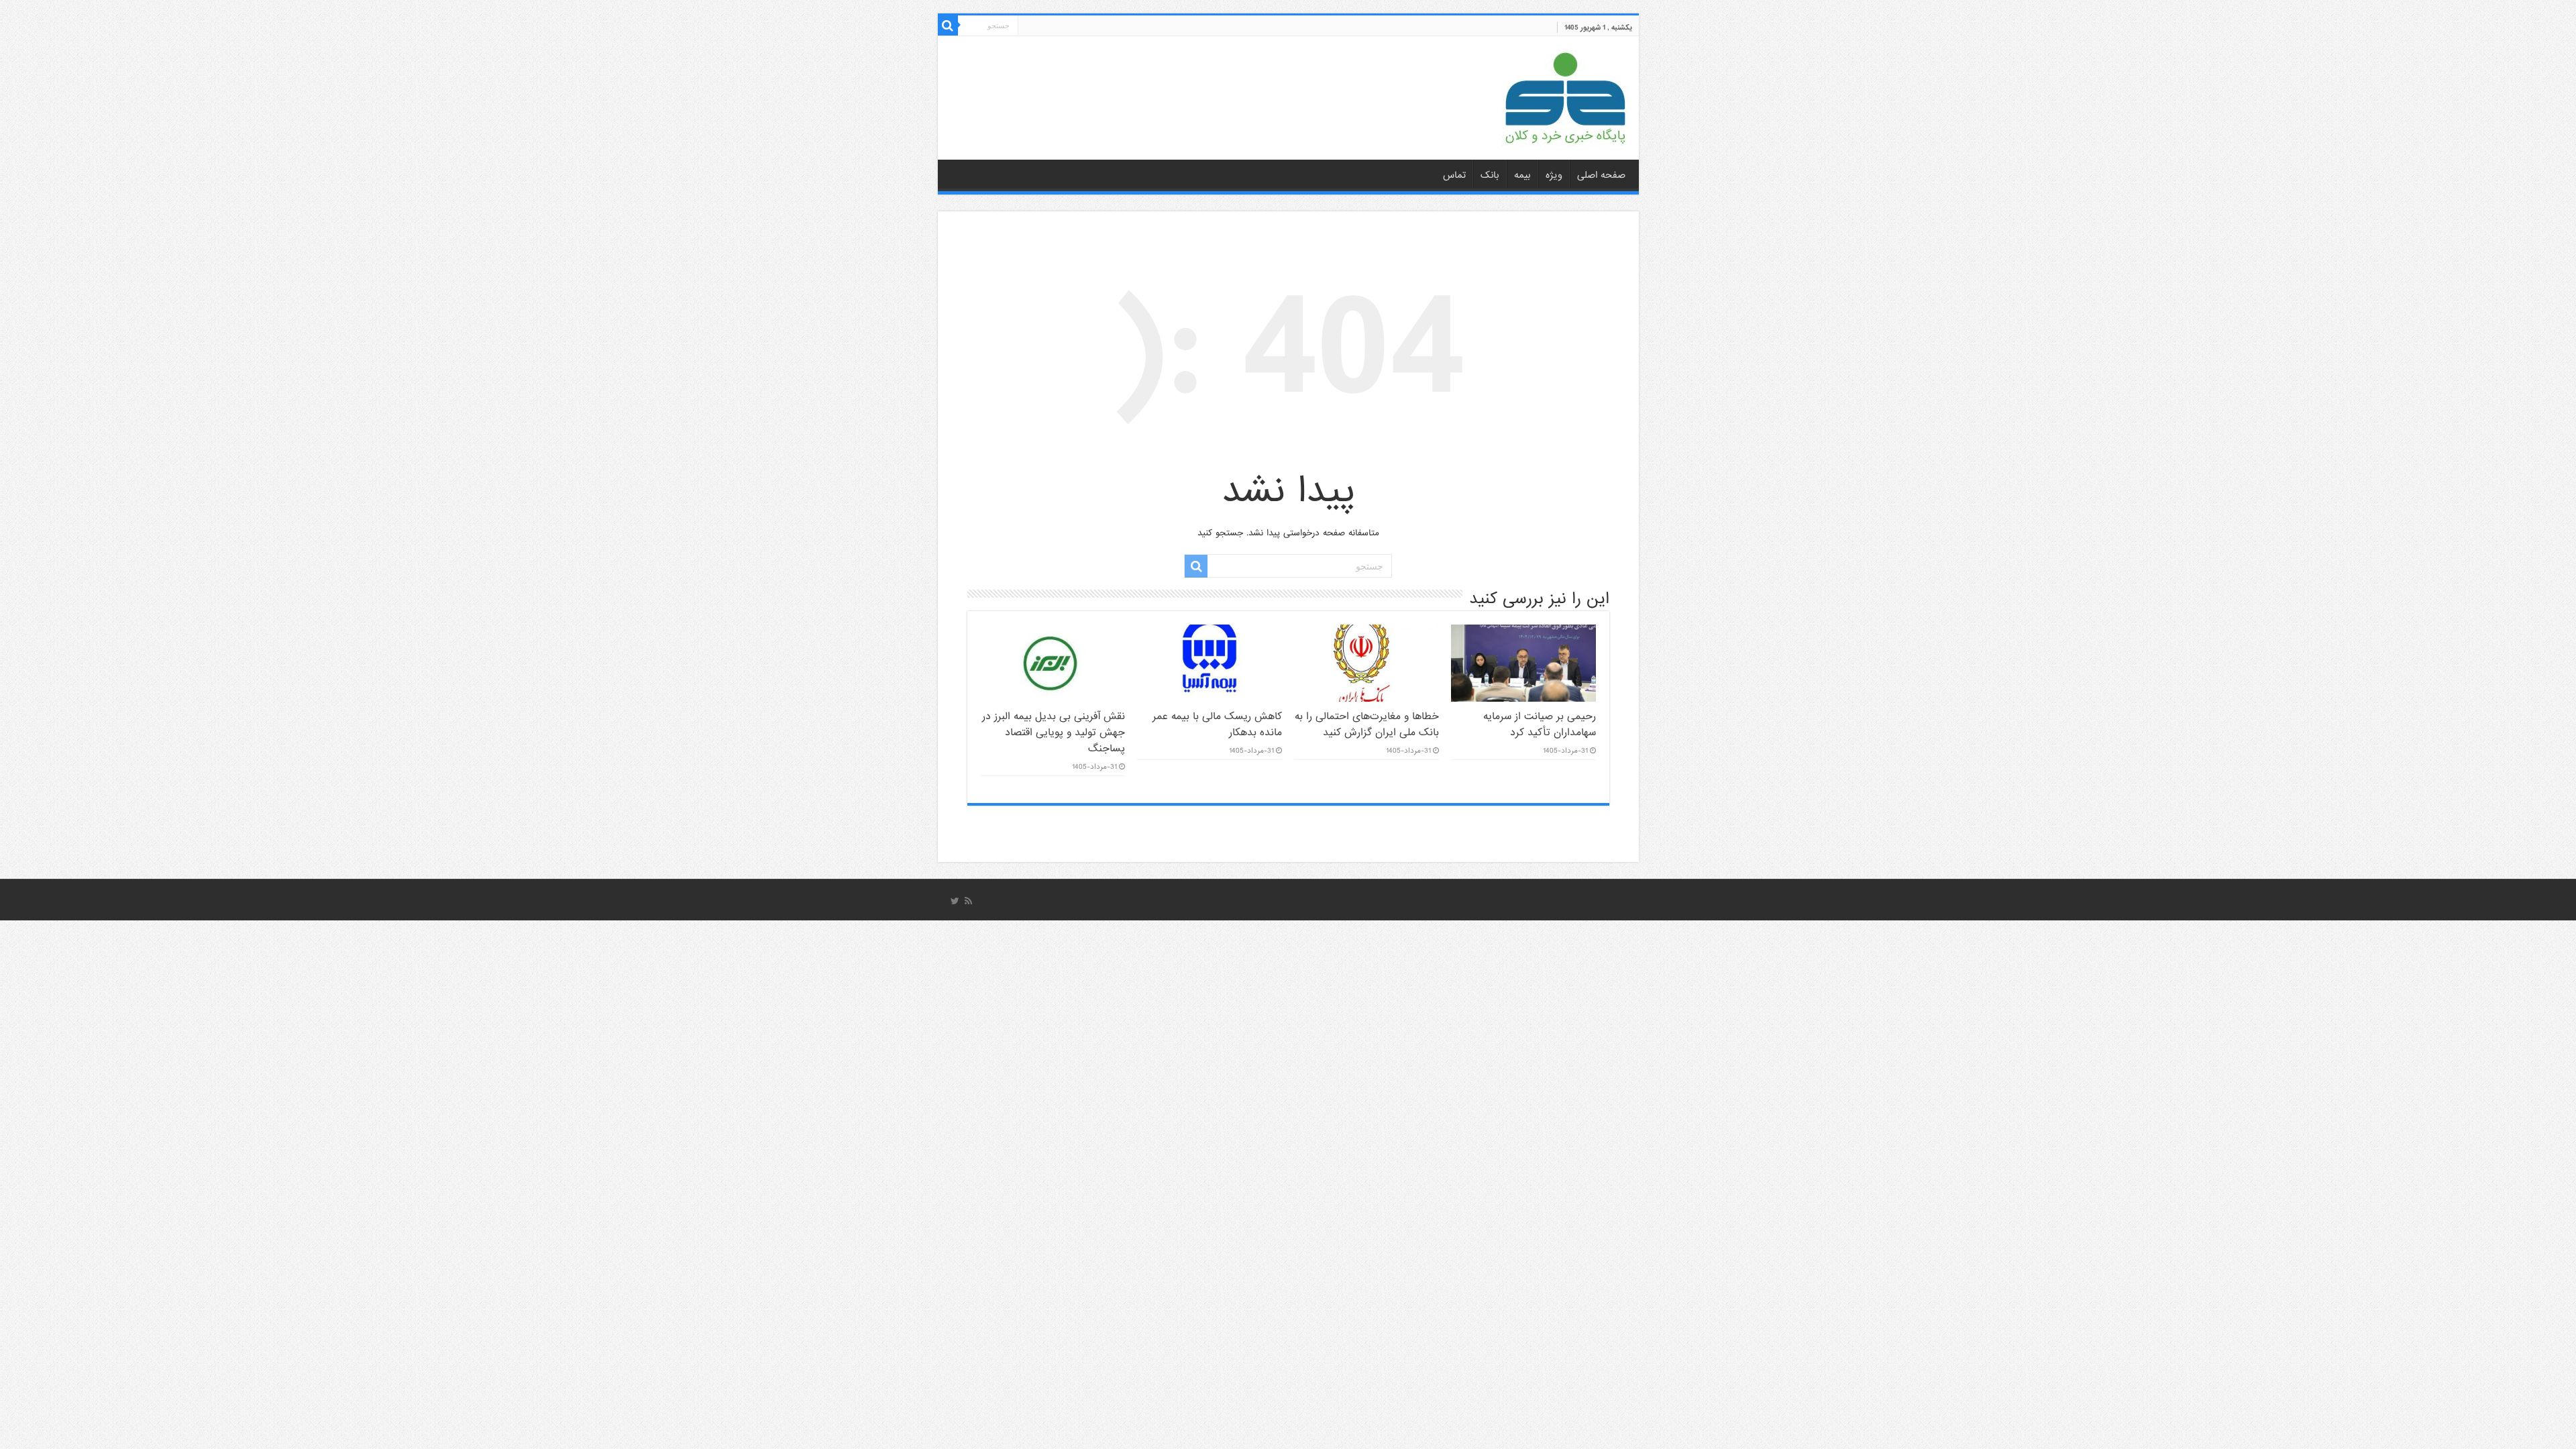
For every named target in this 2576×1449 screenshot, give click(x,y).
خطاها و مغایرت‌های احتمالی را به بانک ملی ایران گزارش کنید (1367, 724)
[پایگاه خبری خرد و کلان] (1565, 95)
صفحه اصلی (1601, 175)
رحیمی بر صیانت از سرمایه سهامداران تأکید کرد (1540, 724)
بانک (1490, 175)
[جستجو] (948, 25)
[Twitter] (955, 901)
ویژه (1554, 175)
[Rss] (968, 901)
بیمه (1522, 175)
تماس (1454, 175)
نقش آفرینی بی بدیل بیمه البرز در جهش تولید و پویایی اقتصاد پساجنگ (1054, 733)
